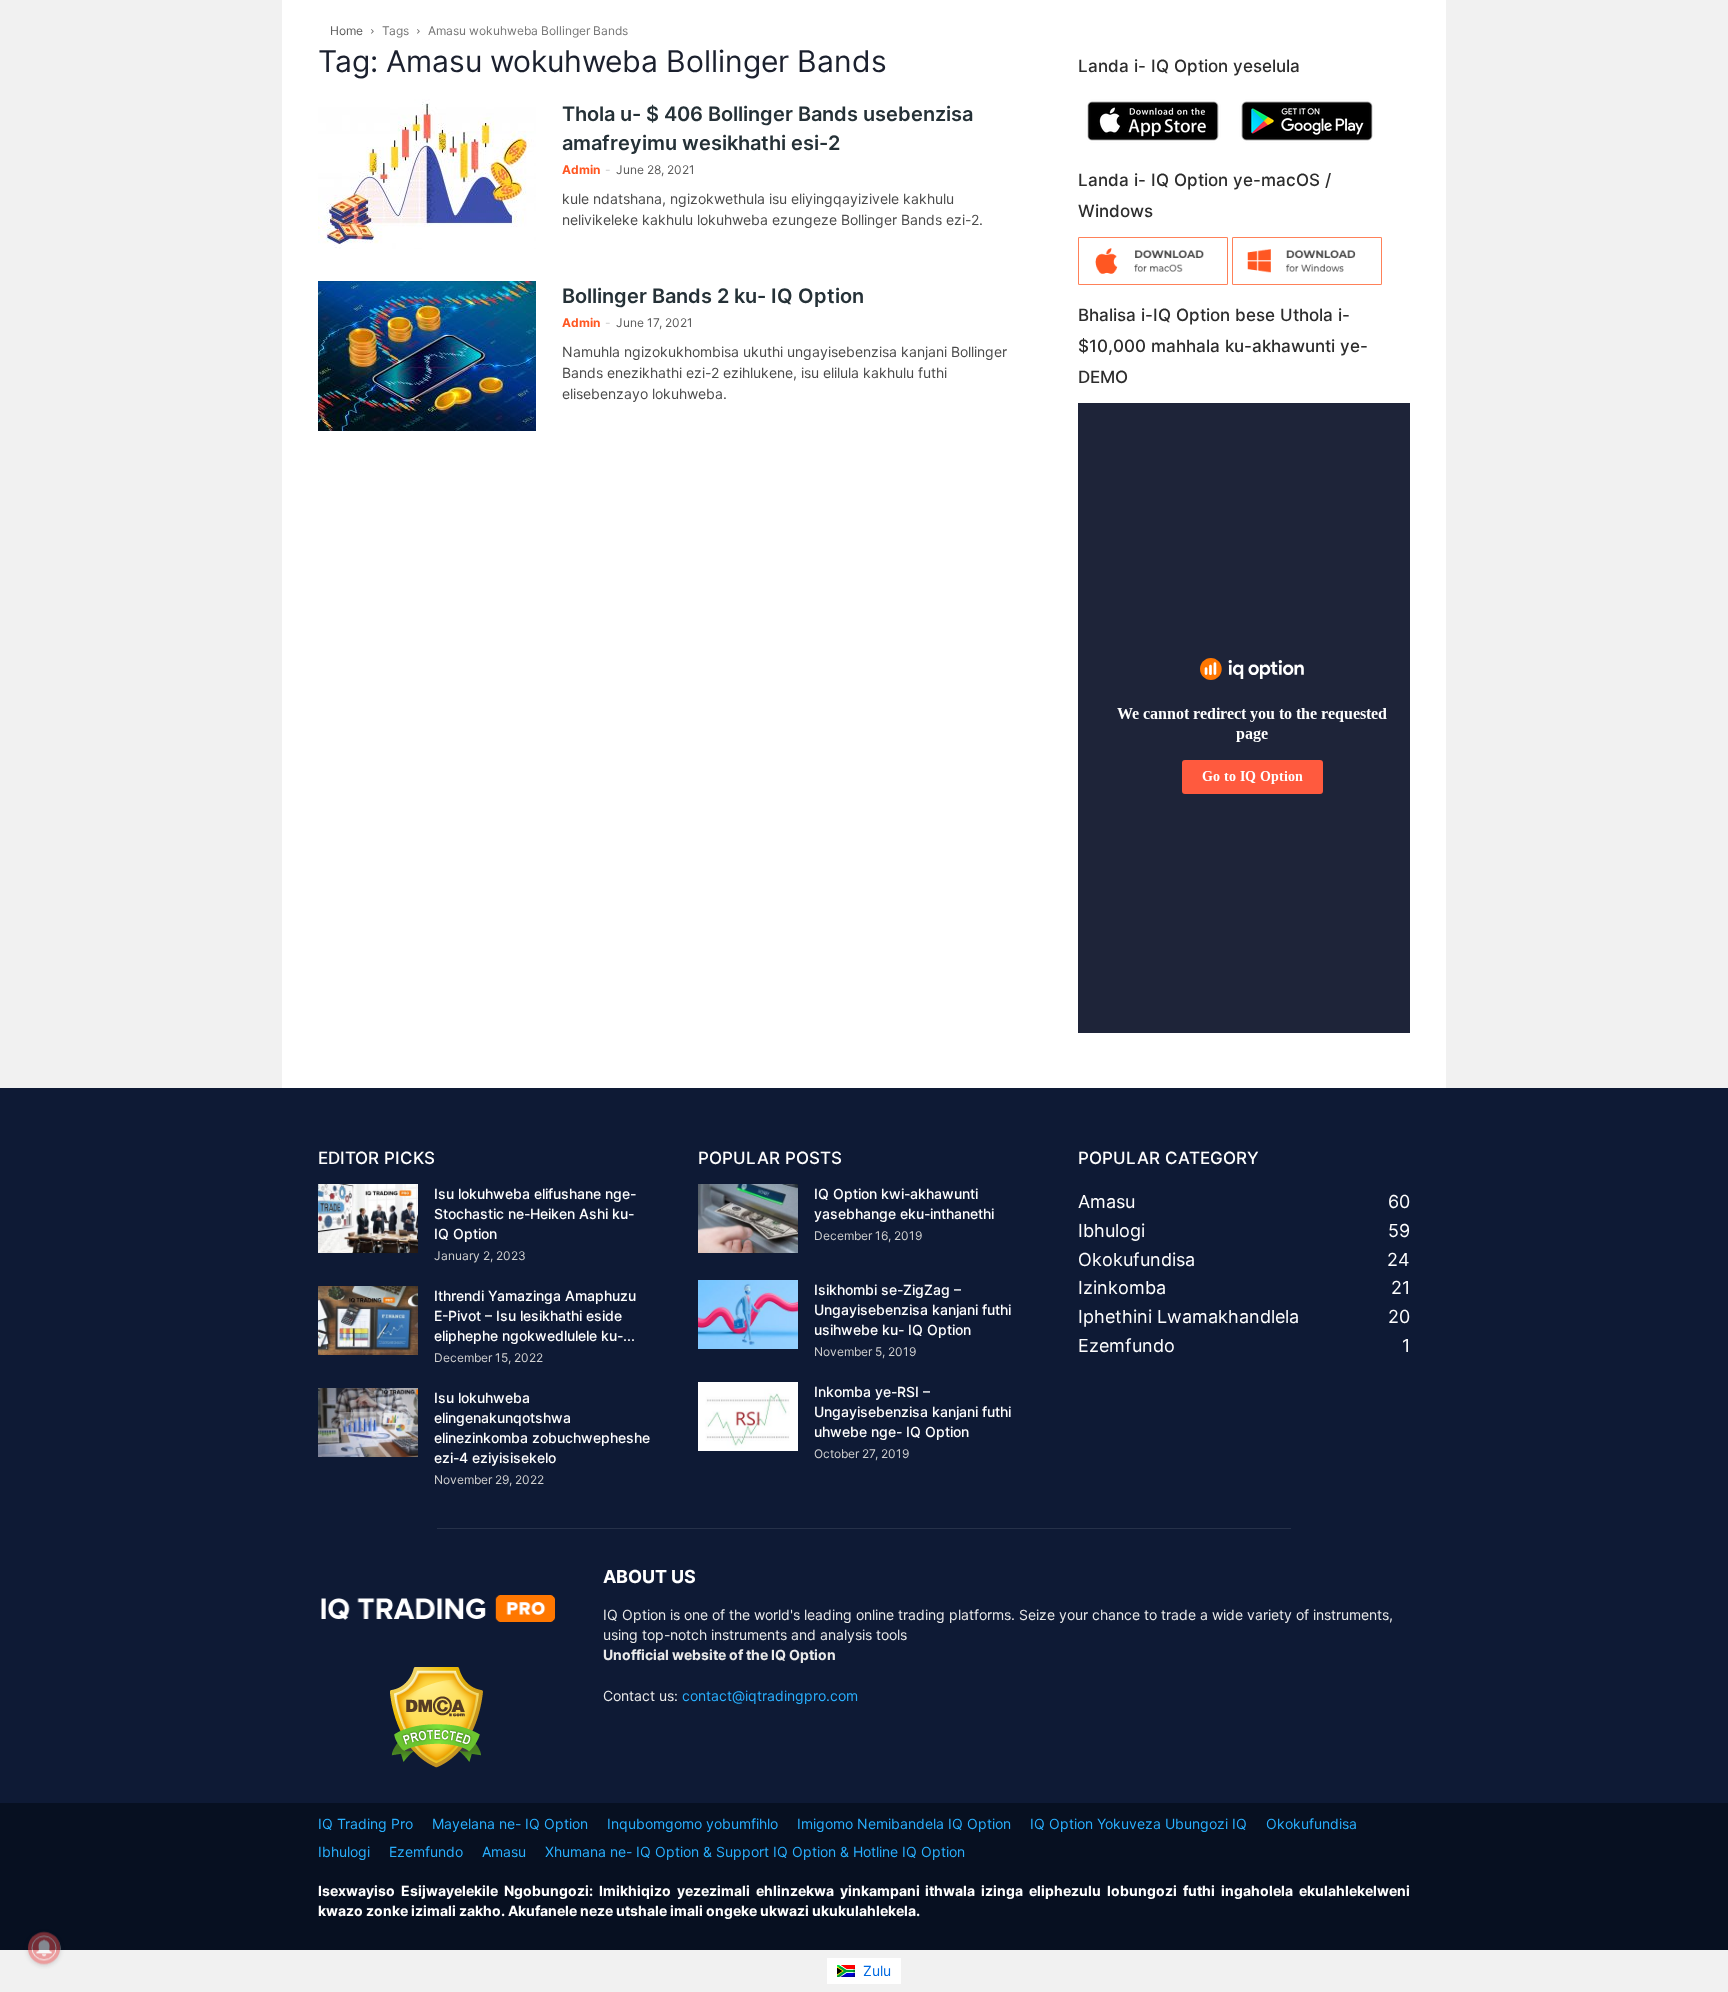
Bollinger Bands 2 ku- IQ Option (713, 296)
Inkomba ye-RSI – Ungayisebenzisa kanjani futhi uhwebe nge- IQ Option (912, 1411)
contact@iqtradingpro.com (770, 1695)
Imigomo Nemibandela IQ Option (904, 1823)
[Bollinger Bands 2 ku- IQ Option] (427, 356)
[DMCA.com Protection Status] (436, 1762)
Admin (581, 169)
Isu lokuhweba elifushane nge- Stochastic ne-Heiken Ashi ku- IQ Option (535, 1213)
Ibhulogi (344, 1851)
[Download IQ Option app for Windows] (1307, 279)
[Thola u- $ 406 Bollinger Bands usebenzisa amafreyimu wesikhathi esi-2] (427, 174)
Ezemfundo (426, 1851)
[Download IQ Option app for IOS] (1153, 144)
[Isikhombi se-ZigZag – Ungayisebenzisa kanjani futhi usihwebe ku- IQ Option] (748, 1314)
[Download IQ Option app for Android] (1307, 144)
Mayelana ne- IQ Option (510, 1823)
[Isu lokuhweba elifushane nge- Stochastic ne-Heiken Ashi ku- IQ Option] (368, 1218)
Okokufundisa (1311, 1823)
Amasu (504, 1851)
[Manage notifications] (44, 1948)
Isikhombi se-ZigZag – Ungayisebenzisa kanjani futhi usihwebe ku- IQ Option (912, 1309)
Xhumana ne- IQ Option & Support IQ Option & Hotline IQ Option (755, 1851)
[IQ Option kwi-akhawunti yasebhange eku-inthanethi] (748, 1218)
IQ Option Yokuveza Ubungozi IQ (1138, 1823)
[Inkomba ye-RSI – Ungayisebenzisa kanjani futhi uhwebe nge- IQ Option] (748, 1416)
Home (346, 30)
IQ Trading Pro (365, 1823)
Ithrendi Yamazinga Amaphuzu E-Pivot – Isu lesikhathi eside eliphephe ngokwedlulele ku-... (535, 1315)
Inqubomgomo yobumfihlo (692, 1823)
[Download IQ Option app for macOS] (1153, 279)
